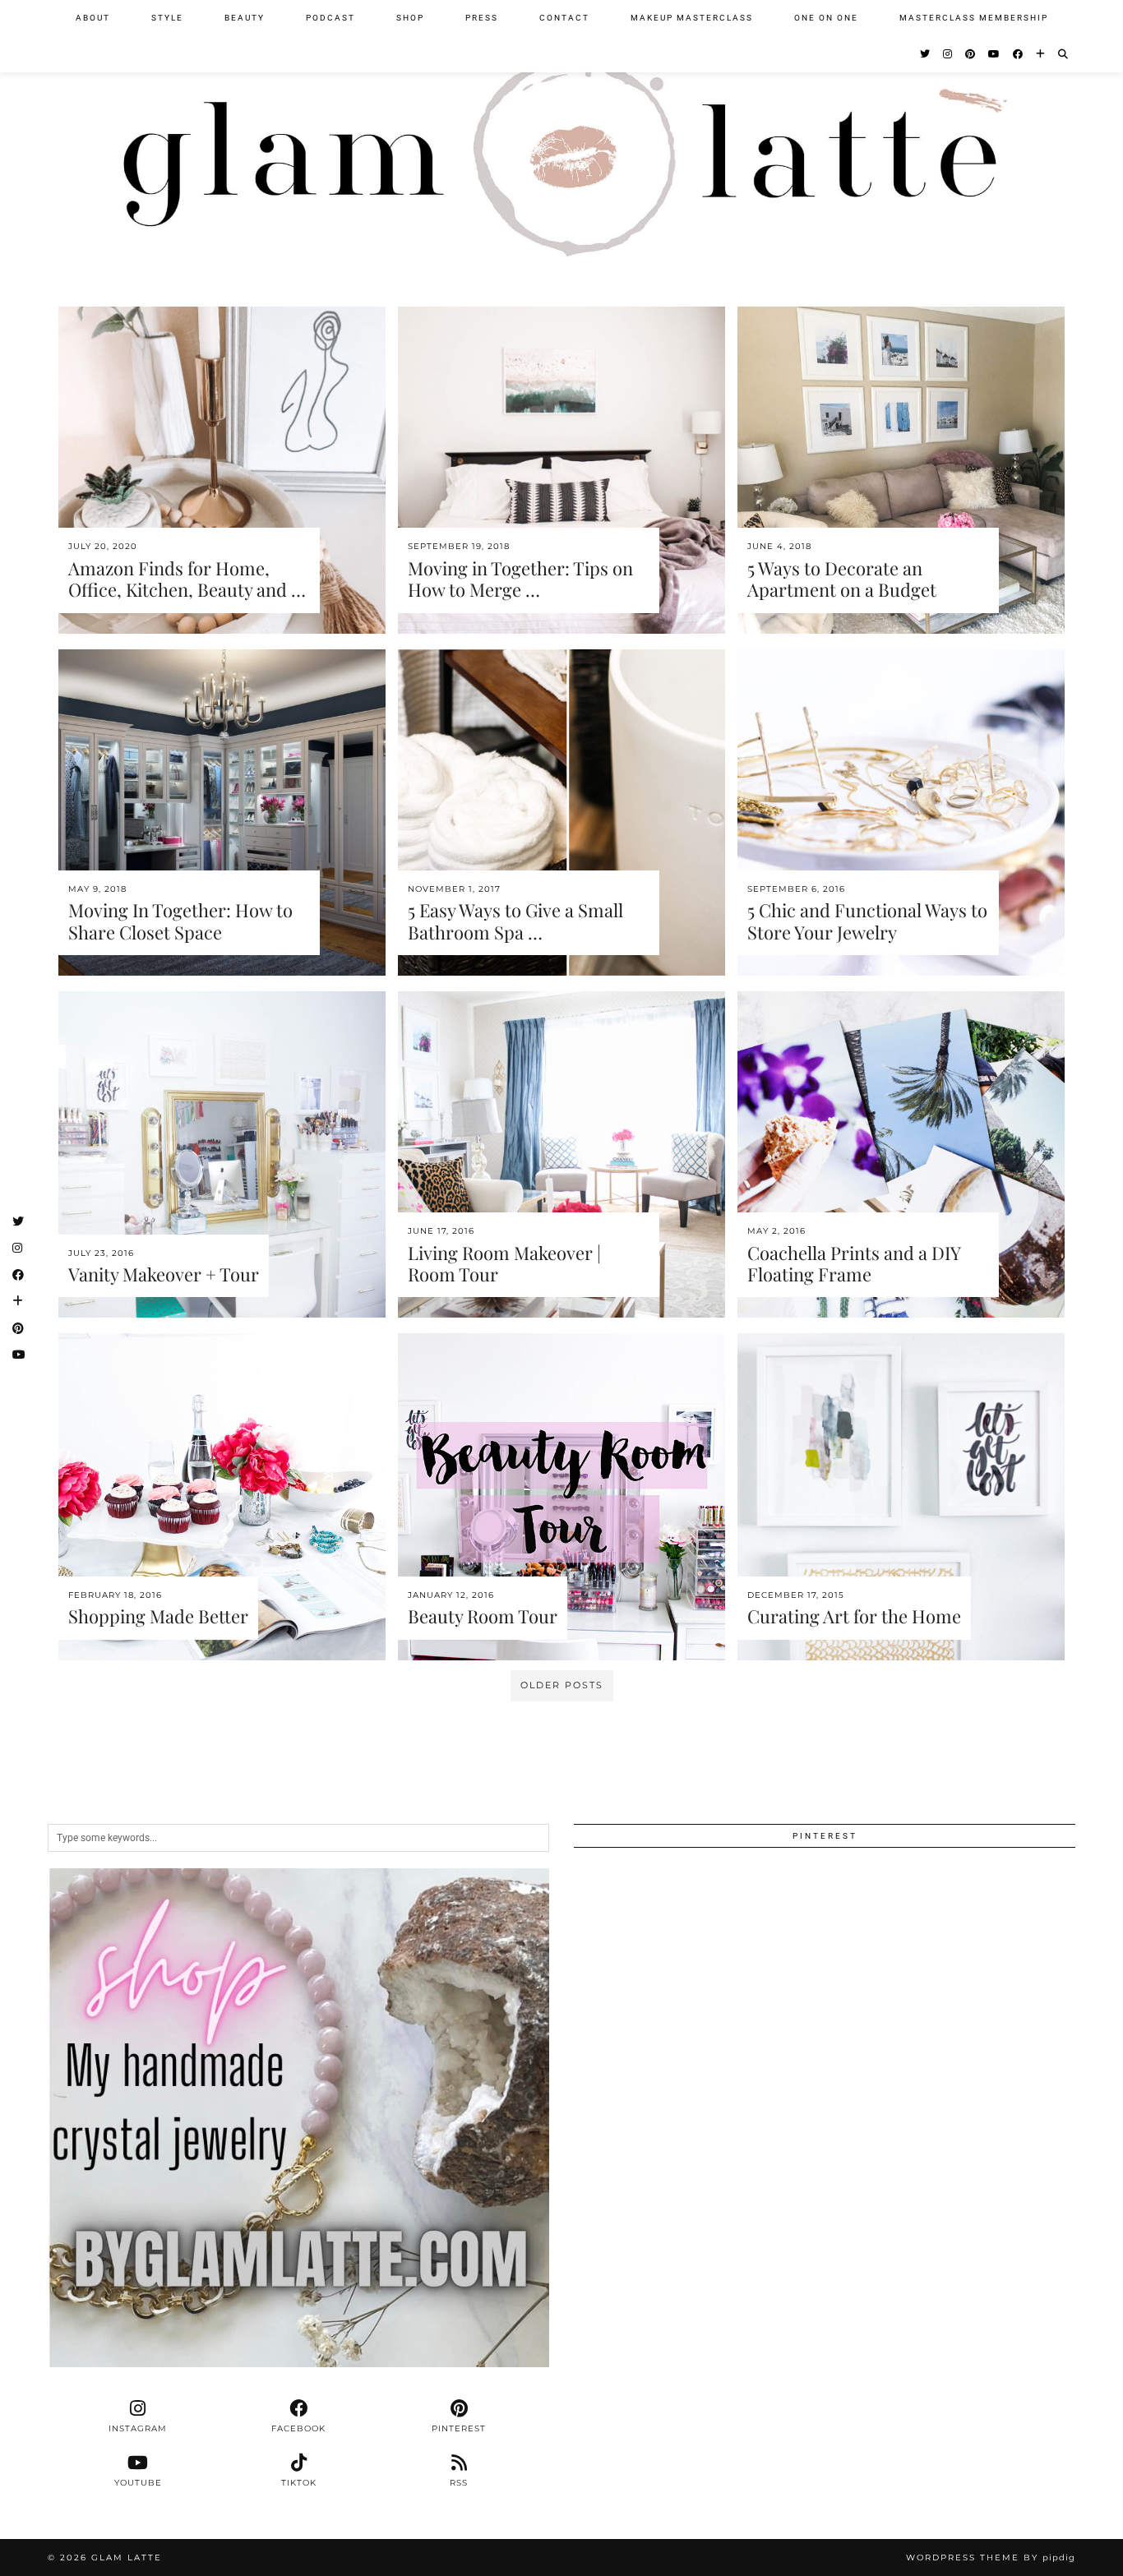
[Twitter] (926, 54)
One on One (826, 18)
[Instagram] (948, 54)
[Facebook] (1019, 54)
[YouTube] (995, 54)
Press (482, 18)
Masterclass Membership (974, 18)
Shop (410, 18)
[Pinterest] (971, 54)
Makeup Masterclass (692, 18)
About (93, 18)
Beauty (245, 18)
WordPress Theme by (991, 2558)
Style (167, 18)
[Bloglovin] (1041, 54)
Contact (564, 18)
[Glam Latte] (561, 138)
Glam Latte (127, 2558)
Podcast (330, 18)
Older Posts (562, 1685)
